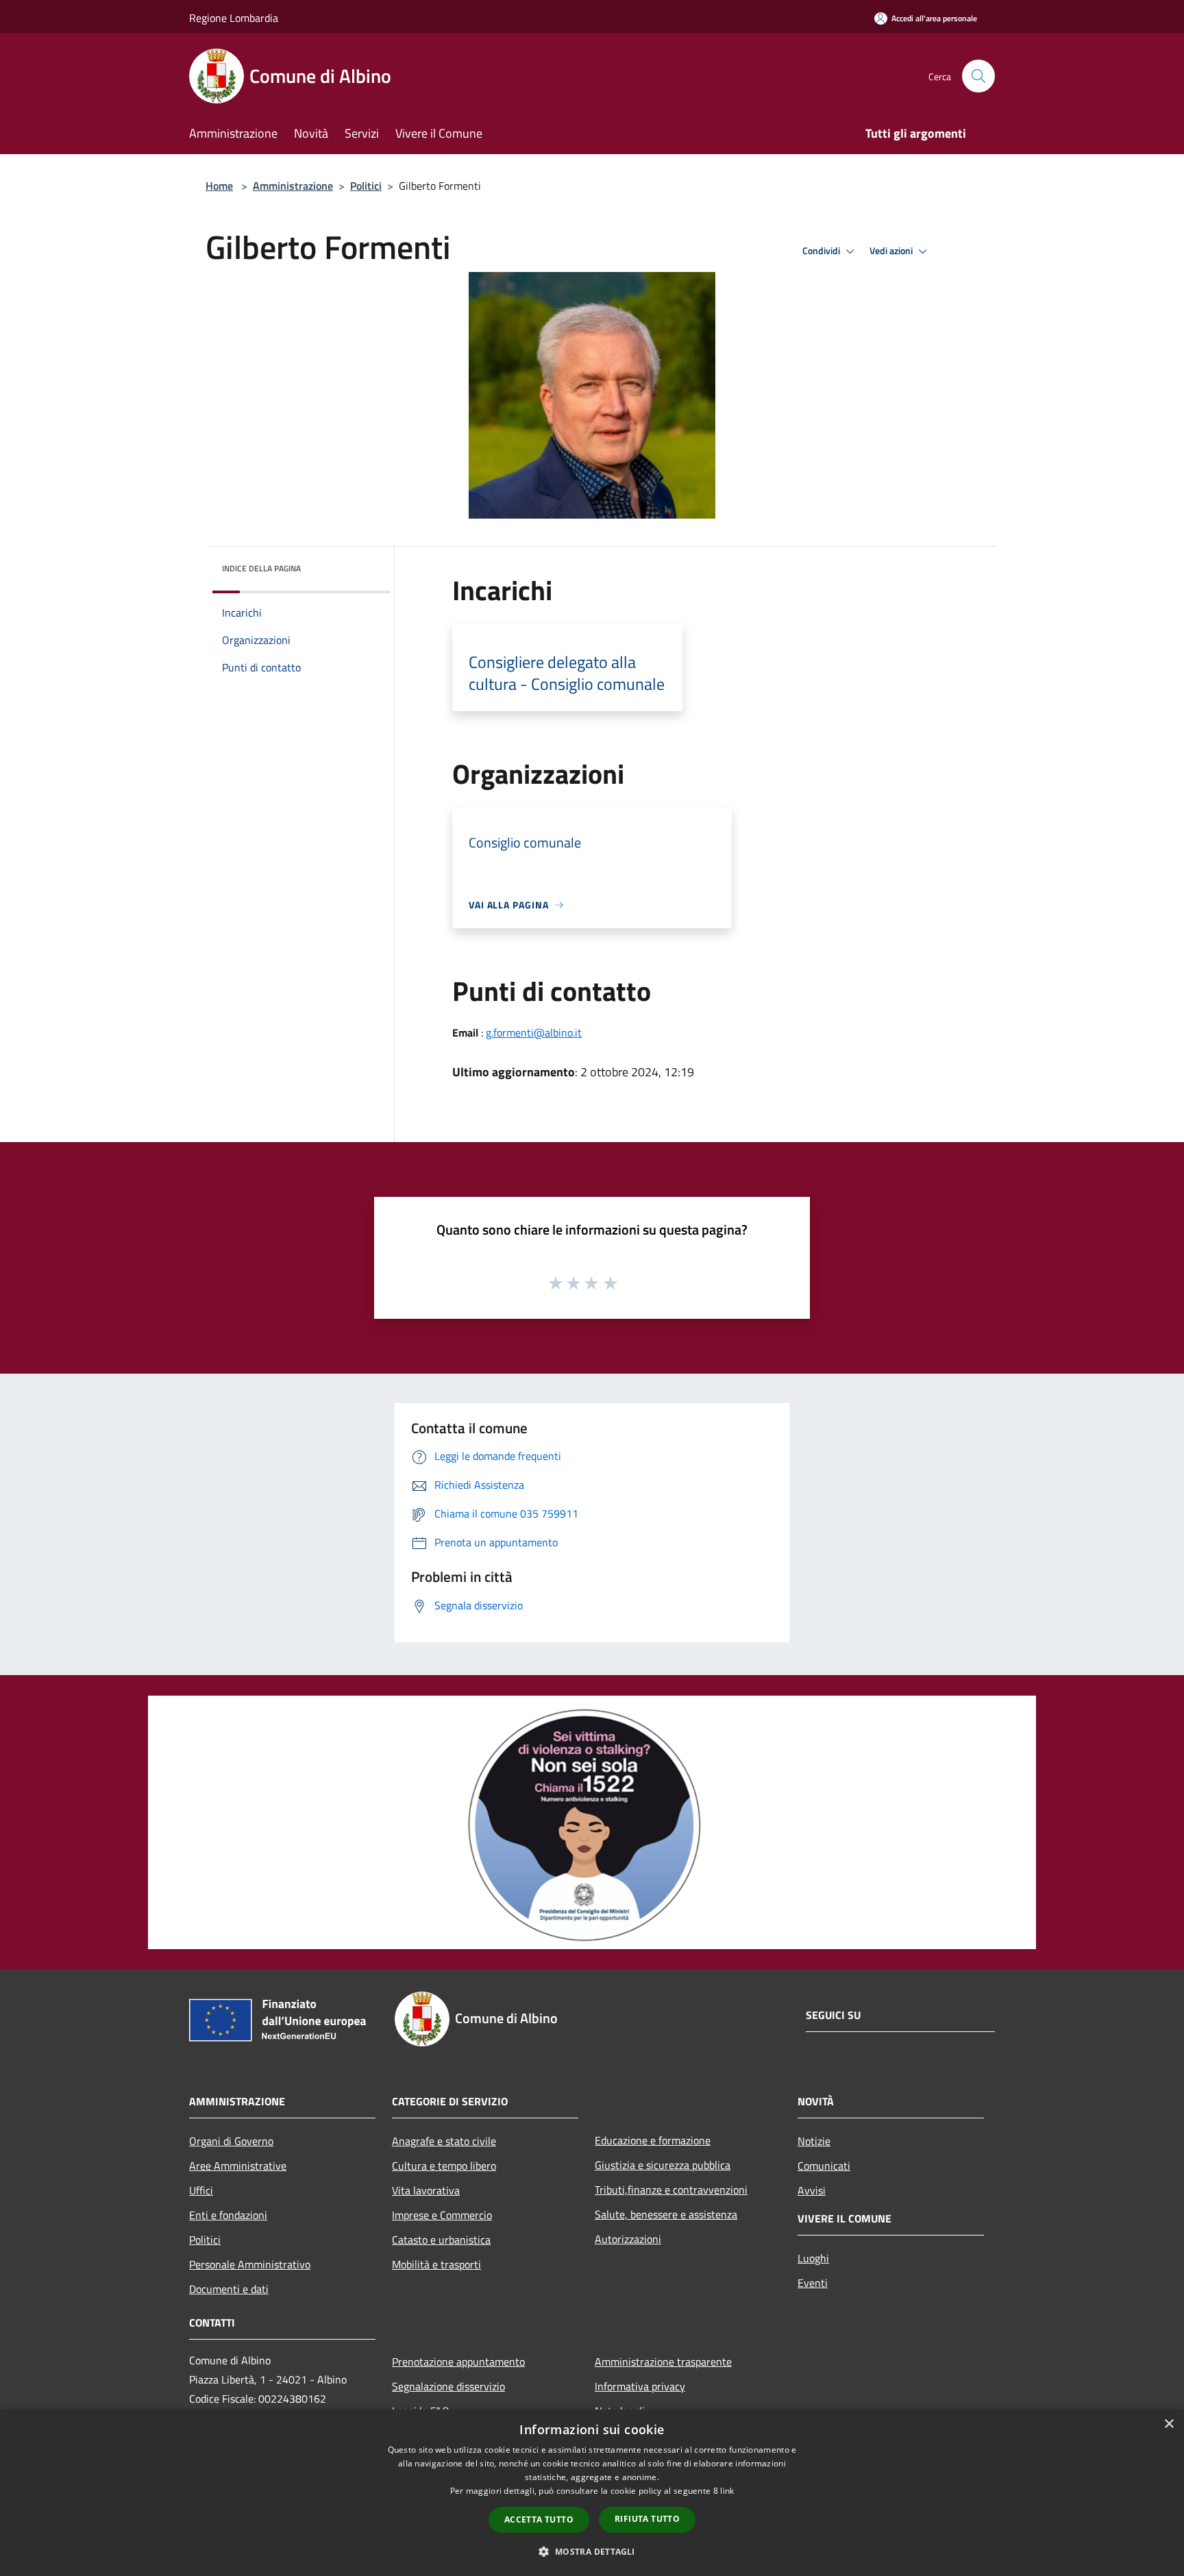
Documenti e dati (229, 2289)
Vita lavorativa (426, 2190)
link (727, 2491)
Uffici (201, 2190)
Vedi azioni (892, 251)
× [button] (1169, 2424)
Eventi (813, 2283)
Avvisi (812, 2190)
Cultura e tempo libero (444, 2166)
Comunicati (824, 2166)
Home (219, 186)
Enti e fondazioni (228, 2215)
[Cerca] (978, 76)
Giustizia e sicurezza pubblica (663, 2165)
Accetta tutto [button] (539, 2519)
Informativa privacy (640, 2386)
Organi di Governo (231, 2141)
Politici (366, 186)
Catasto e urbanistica (441, 2240)
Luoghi (813, 2258)
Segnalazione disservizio (448, 2386)
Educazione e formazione (653, 2140)
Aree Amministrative (238, 2166)
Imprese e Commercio (442, 2215)
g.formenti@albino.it (534, 1032)
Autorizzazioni (628, 2239)
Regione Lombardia (234, 18)
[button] (592, 2551)
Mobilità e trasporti (436, 2264)
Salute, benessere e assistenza (666, 2214)
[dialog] (592, 2493)
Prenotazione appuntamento (458, 2362)
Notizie (814, 2141)
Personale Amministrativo (250, 2264)
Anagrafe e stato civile (444, 2141)
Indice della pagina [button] (261, 568)
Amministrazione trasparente (663, 2362)
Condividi (822, 251)
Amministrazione (293, 186)
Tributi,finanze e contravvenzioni (671, 2190)
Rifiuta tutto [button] (647, 2519)
